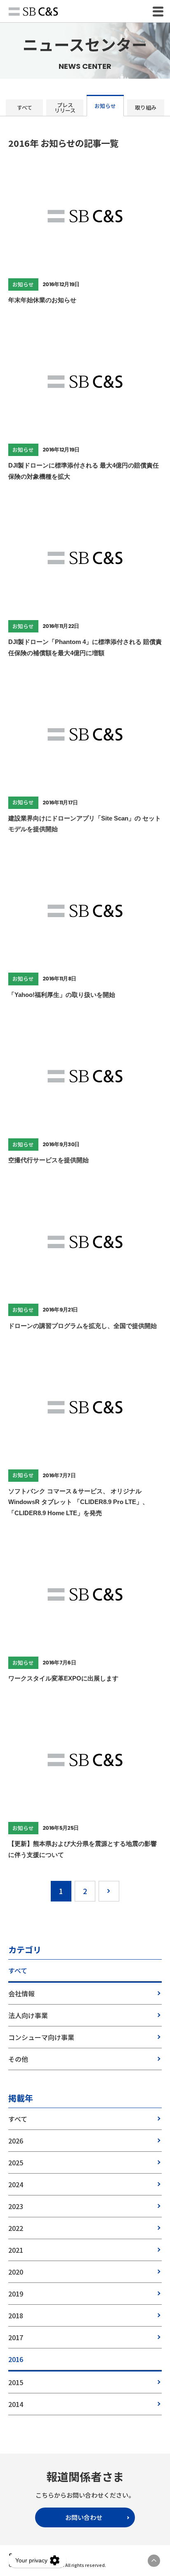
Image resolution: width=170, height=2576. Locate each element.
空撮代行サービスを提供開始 (48, 1160)
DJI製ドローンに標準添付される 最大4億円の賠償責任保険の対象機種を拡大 (84, 471)
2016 (16, 2359)
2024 (16, 2184)
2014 (16, 2404)
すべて (25, 107)
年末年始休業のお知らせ (42, 300)
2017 (16, 2337)
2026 (16, 2141)
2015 (16, 2382)
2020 (16, 2272)
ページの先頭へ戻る (154, 2561)
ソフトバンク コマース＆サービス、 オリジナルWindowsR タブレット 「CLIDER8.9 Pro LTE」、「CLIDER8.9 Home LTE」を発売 (78, 1502)
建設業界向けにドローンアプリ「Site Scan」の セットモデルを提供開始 (85, 824)
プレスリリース (65, 108)
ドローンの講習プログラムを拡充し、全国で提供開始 (83, 1326)
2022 (16, 2228)
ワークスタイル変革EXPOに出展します (63, 1678)
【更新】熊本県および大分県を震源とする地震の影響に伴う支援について (83, 1849)
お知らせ (105, 106)
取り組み (146, 107)
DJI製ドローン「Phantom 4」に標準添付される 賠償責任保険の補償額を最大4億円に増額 (85, 647)
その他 (18, 2059)
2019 (16, 2294)
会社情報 (21, 1993)
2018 (16, 2315)
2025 (16, 2162)
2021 (16, 2250)
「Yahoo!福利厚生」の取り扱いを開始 (62, 995)
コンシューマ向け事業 (41, 2037)
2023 (16, 2206)
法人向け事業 (28, 2015)
